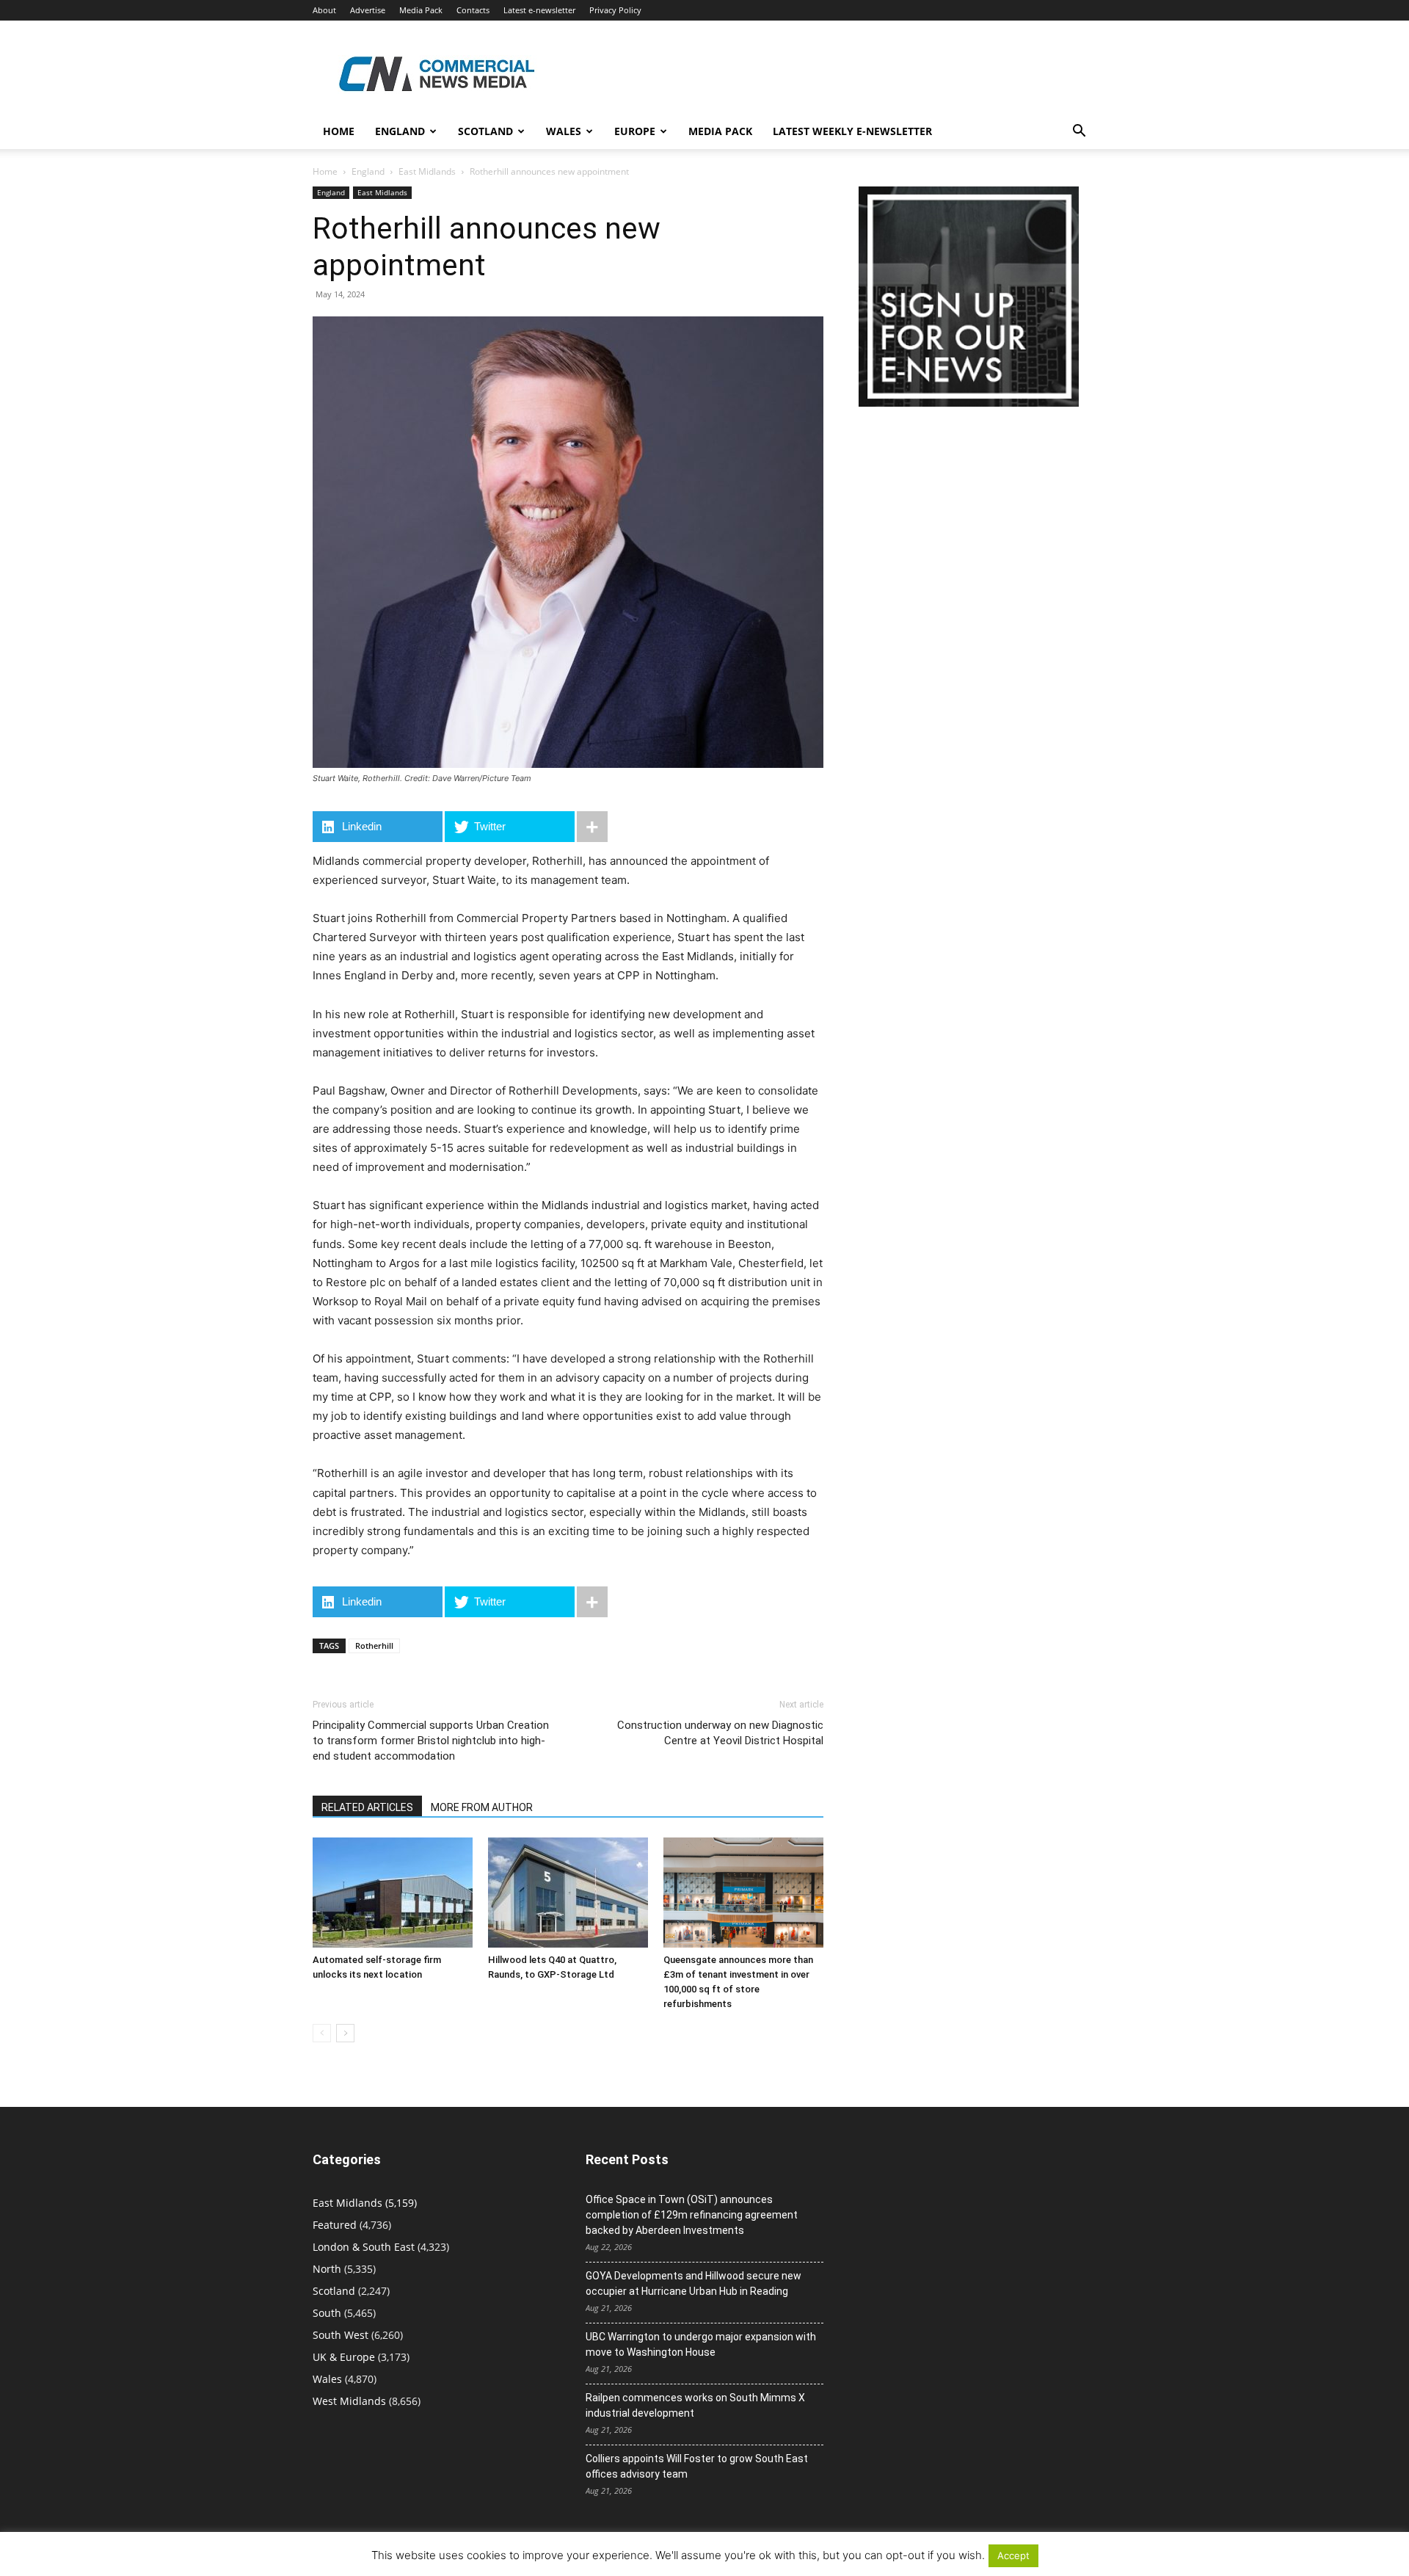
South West (341, 2335)
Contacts (473, 10)
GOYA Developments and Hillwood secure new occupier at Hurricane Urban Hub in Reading (693, 2283)
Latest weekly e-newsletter (852, 131)
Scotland (485, 131)
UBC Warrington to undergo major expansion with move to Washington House (701, 2344)
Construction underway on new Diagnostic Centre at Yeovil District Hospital (720, 1733)
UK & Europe (344, 2357)
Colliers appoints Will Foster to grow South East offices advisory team (697, 2466)
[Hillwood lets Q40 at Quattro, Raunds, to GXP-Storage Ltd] (568, 1893)
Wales (564, 131)
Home (339, 131)
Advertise (368, 10)
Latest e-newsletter (539, 10)
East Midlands (427, 171)
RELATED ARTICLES (367, 1807)
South (327, 2313)
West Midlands (349, 2401)
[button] (1079, 133)
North (327, 2269)
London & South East (364, 2247)
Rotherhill (374, 1646)
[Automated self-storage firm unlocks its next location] (393, 1893)
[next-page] (345, 2033)
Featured (335, 2225)
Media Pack (421, 10)
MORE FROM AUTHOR (482, 1807)
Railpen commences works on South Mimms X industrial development (695, 2405)
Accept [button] (1013, 2555)
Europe (635, 131)
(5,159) (365, 2203)
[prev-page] (322, 2033)
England (368, 171)
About (324, 10)
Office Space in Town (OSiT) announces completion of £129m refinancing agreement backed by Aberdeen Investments (692, 2215)
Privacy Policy (615, 10)
